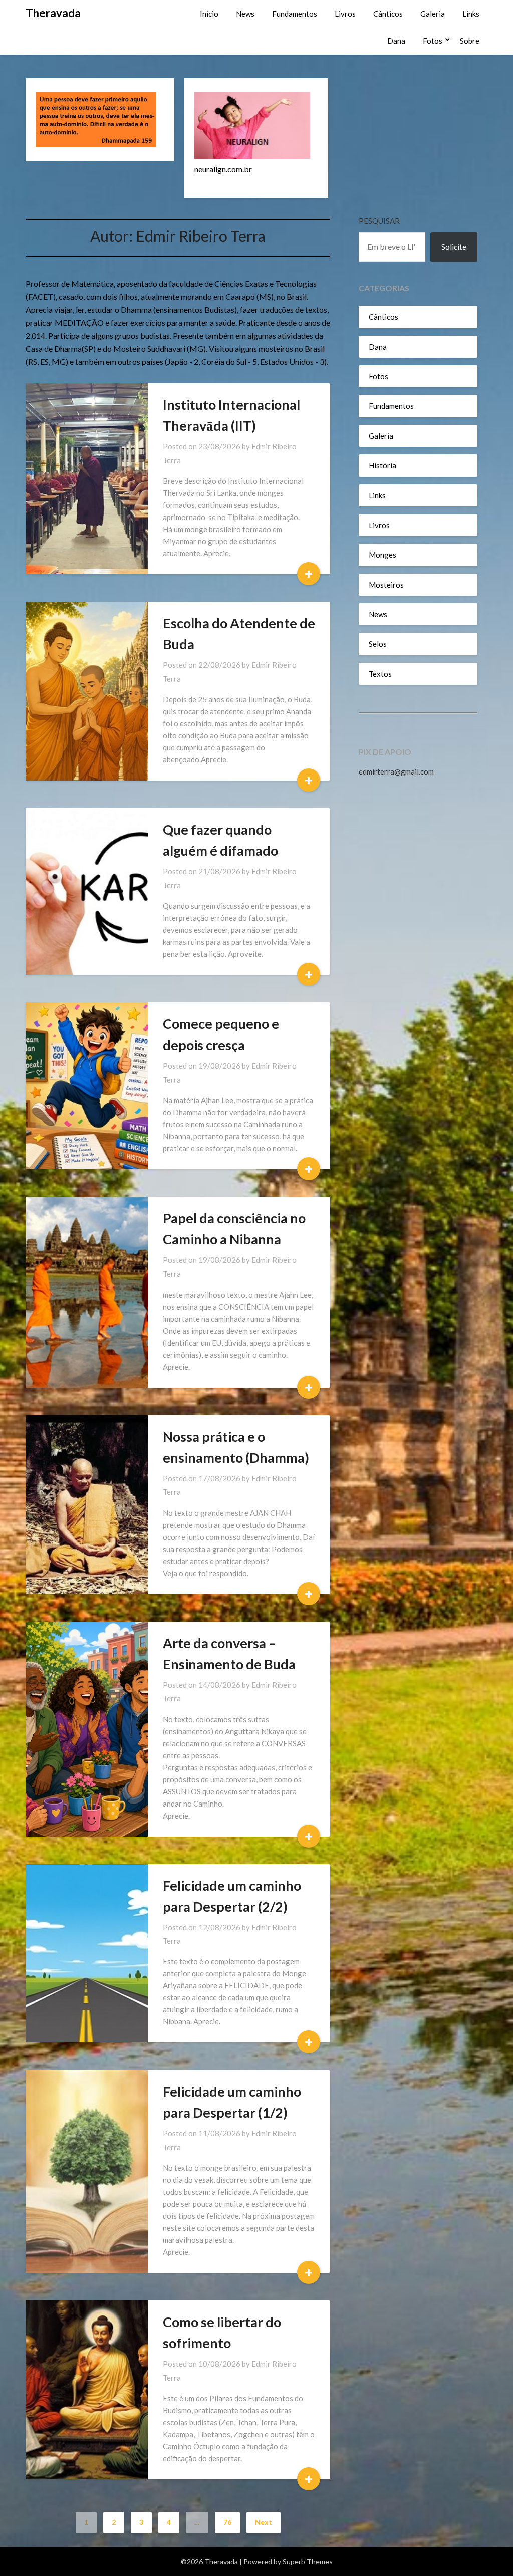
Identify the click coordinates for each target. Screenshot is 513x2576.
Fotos (433, 41)
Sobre (470, 41)
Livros (345, 14)
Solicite (454, 247)
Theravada (53, 13)
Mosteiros (386, 585)
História (382, 465)
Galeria (433, 14)
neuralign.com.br (223, 169)
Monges (382, 555)
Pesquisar (379, 221)
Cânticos (388, 14)
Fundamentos (295, 14)
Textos (380, 674)
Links (471, 14)
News (245, 14)
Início (209, 14)
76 (227, 2522)
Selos (378, 644)
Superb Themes (308, 2562)
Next (264, 2522)
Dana (396, 41)
